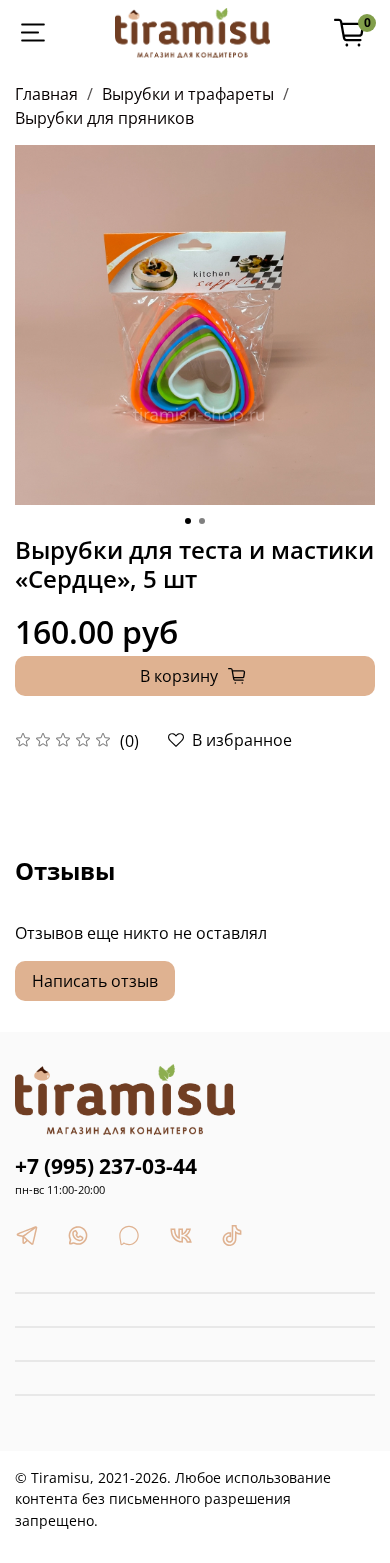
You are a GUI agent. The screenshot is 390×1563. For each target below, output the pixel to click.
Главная (46, 94)
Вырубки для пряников (104, 118)
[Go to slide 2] (202, 521)
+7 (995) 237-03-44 (106, 1166)
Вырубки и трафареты (188, 94)
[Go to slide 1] (188, 521)
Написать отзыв (95, 981)
